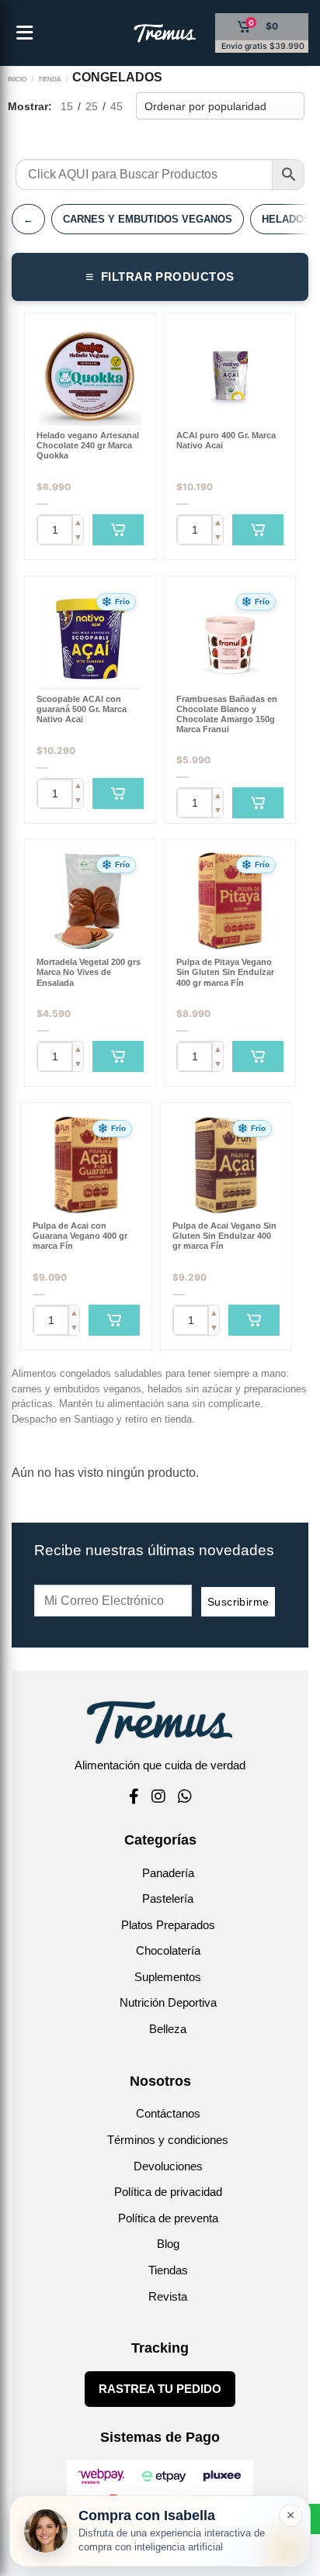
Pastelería (168, 1898)
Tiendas (168, 2270)
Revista (168, 2296)
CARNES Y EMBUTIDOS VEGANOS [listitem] (148, 219)
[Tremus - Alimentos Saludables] (140, 33)
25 (92, 106)
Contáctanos (168, 2113)
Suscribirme (238, 1602)
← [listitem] (28, 219)
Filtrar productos (160, 277)
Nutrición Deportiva (168, 2002)
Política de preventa (168, 2218)
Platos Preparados (168, 1925)
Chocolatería (168, 1950)
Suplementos (168, 1977)
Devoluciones (168, 2166)
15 (67, 106)
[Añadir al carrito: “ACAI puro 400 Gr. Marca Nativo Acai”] (258, 530)
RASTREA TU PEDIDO (160, 2389)
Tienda (49, 79)
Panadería (168, 1873)
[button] (116, 602)
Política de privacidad (168, 2192)
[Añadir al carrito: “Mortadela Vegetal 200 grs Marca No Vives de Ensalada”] (118, 1056)
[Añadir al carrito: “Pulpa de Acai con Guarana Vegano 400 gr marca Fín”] (114, 1320)
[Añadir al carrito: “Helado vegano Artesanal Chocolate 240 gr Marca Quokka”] (118, 530)
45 (117, 106)
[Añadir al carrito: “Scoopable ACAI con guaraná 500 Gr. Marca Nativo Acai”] (118, 794)
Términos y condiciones (168, 2140)
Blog (168, 2244)
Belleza (168, 2029)
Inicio (17, 79)
